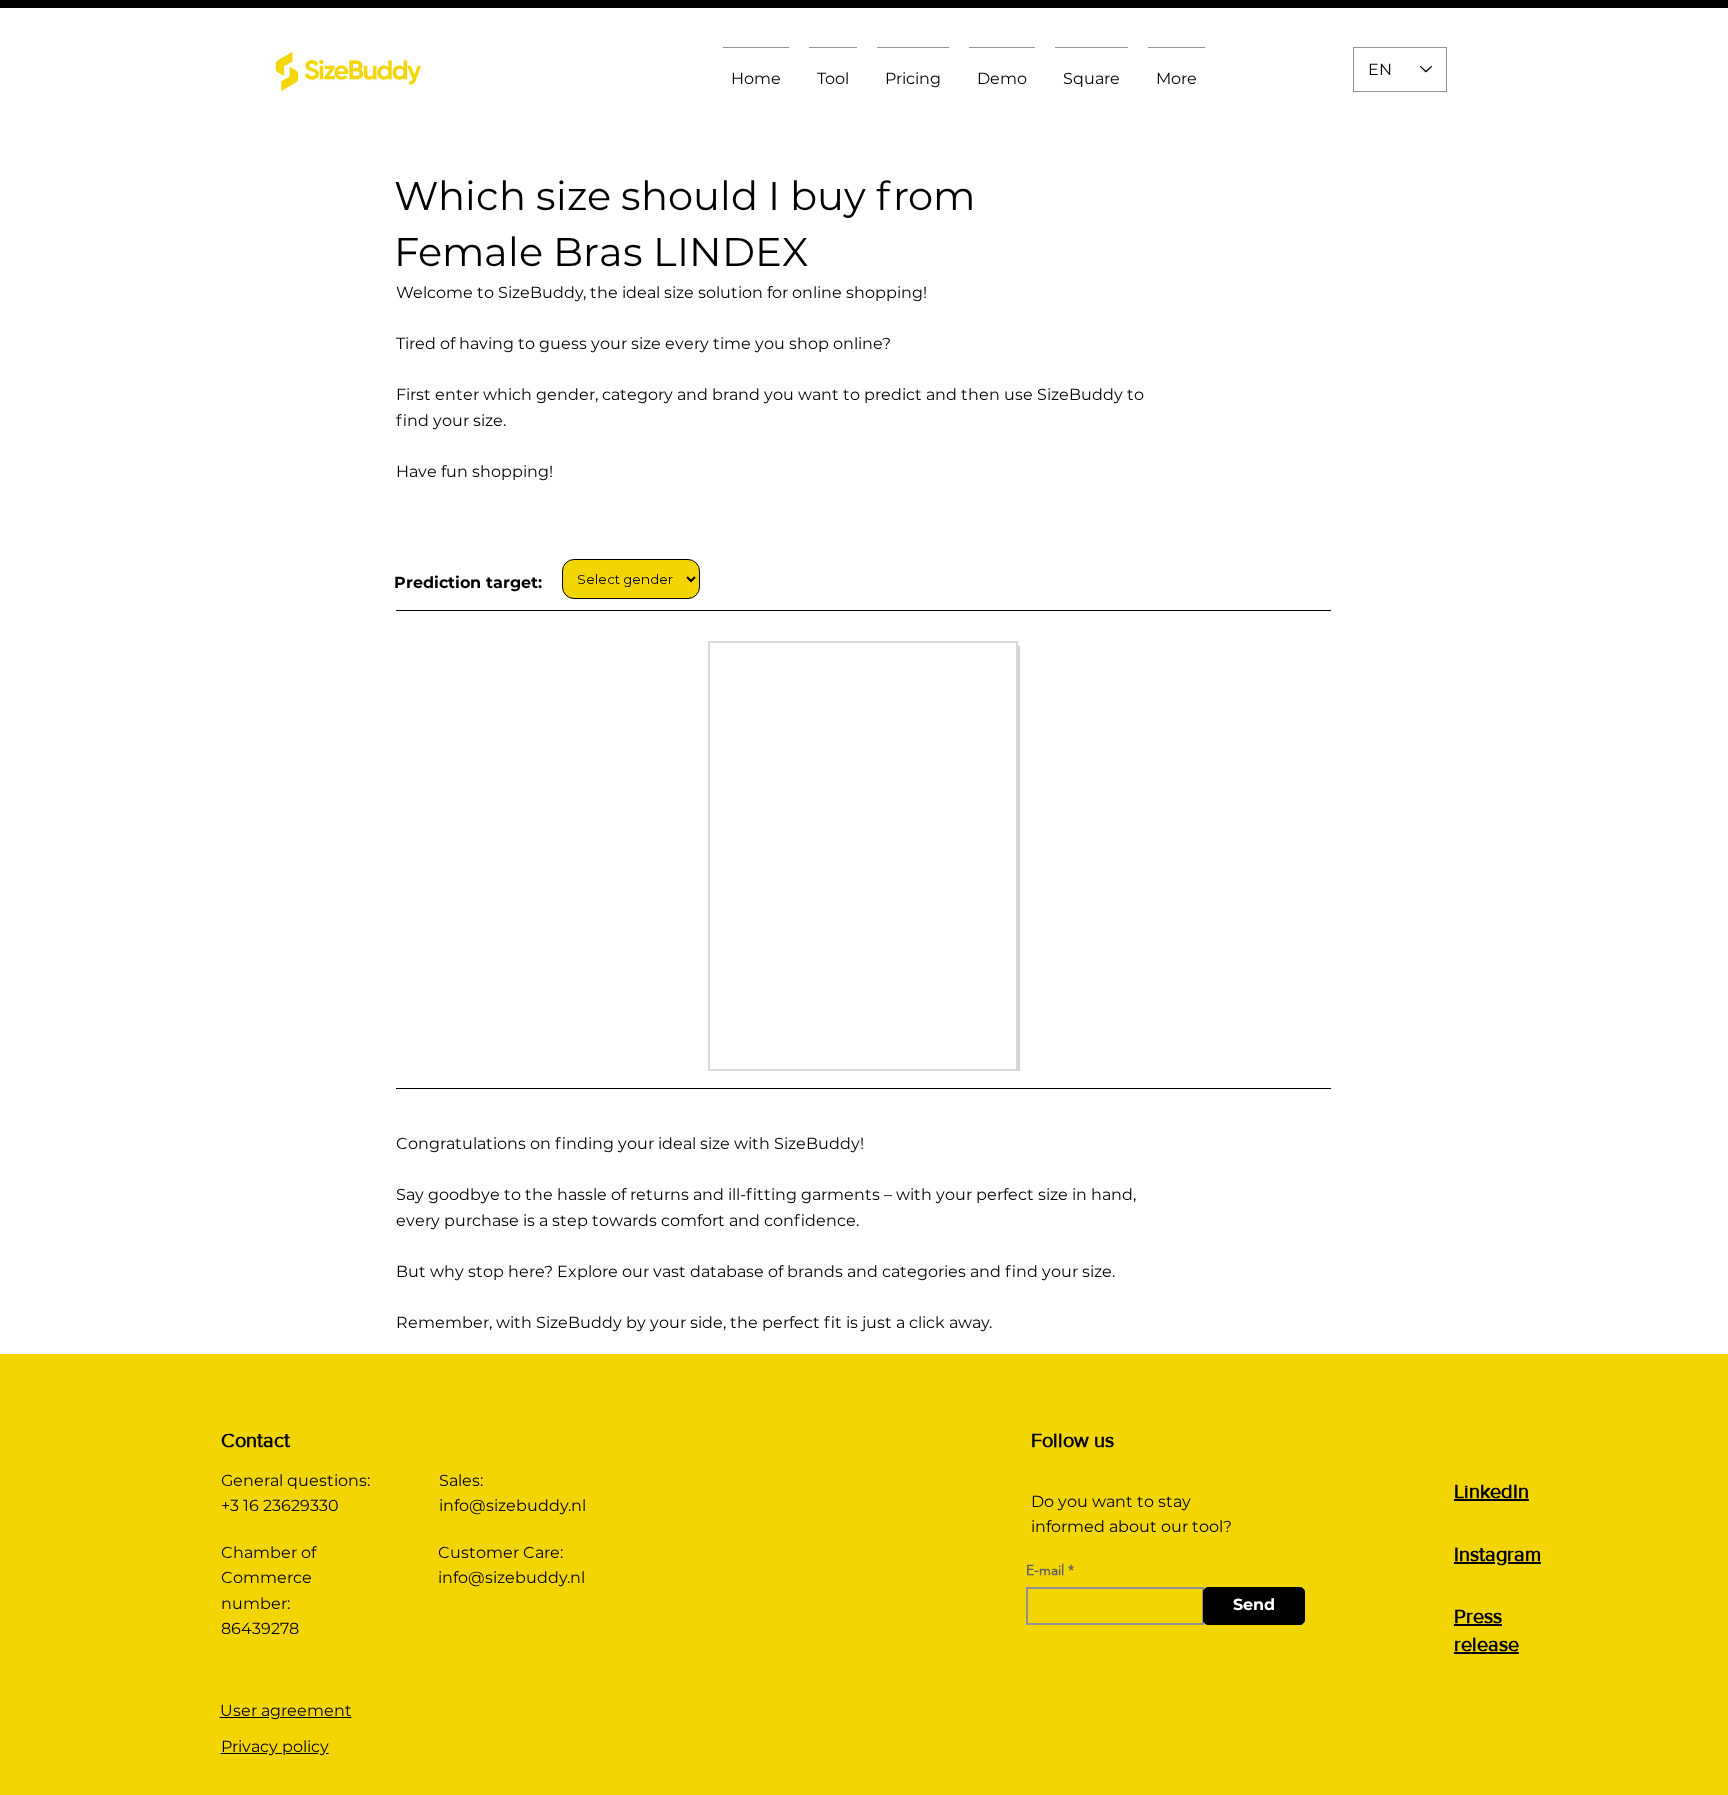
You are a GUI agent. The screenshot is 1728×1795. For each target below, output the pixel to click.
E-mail (1045, 1570)
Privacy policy (275, 1746)
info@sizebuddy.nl (512, 1505)
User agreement (286, 1710)
